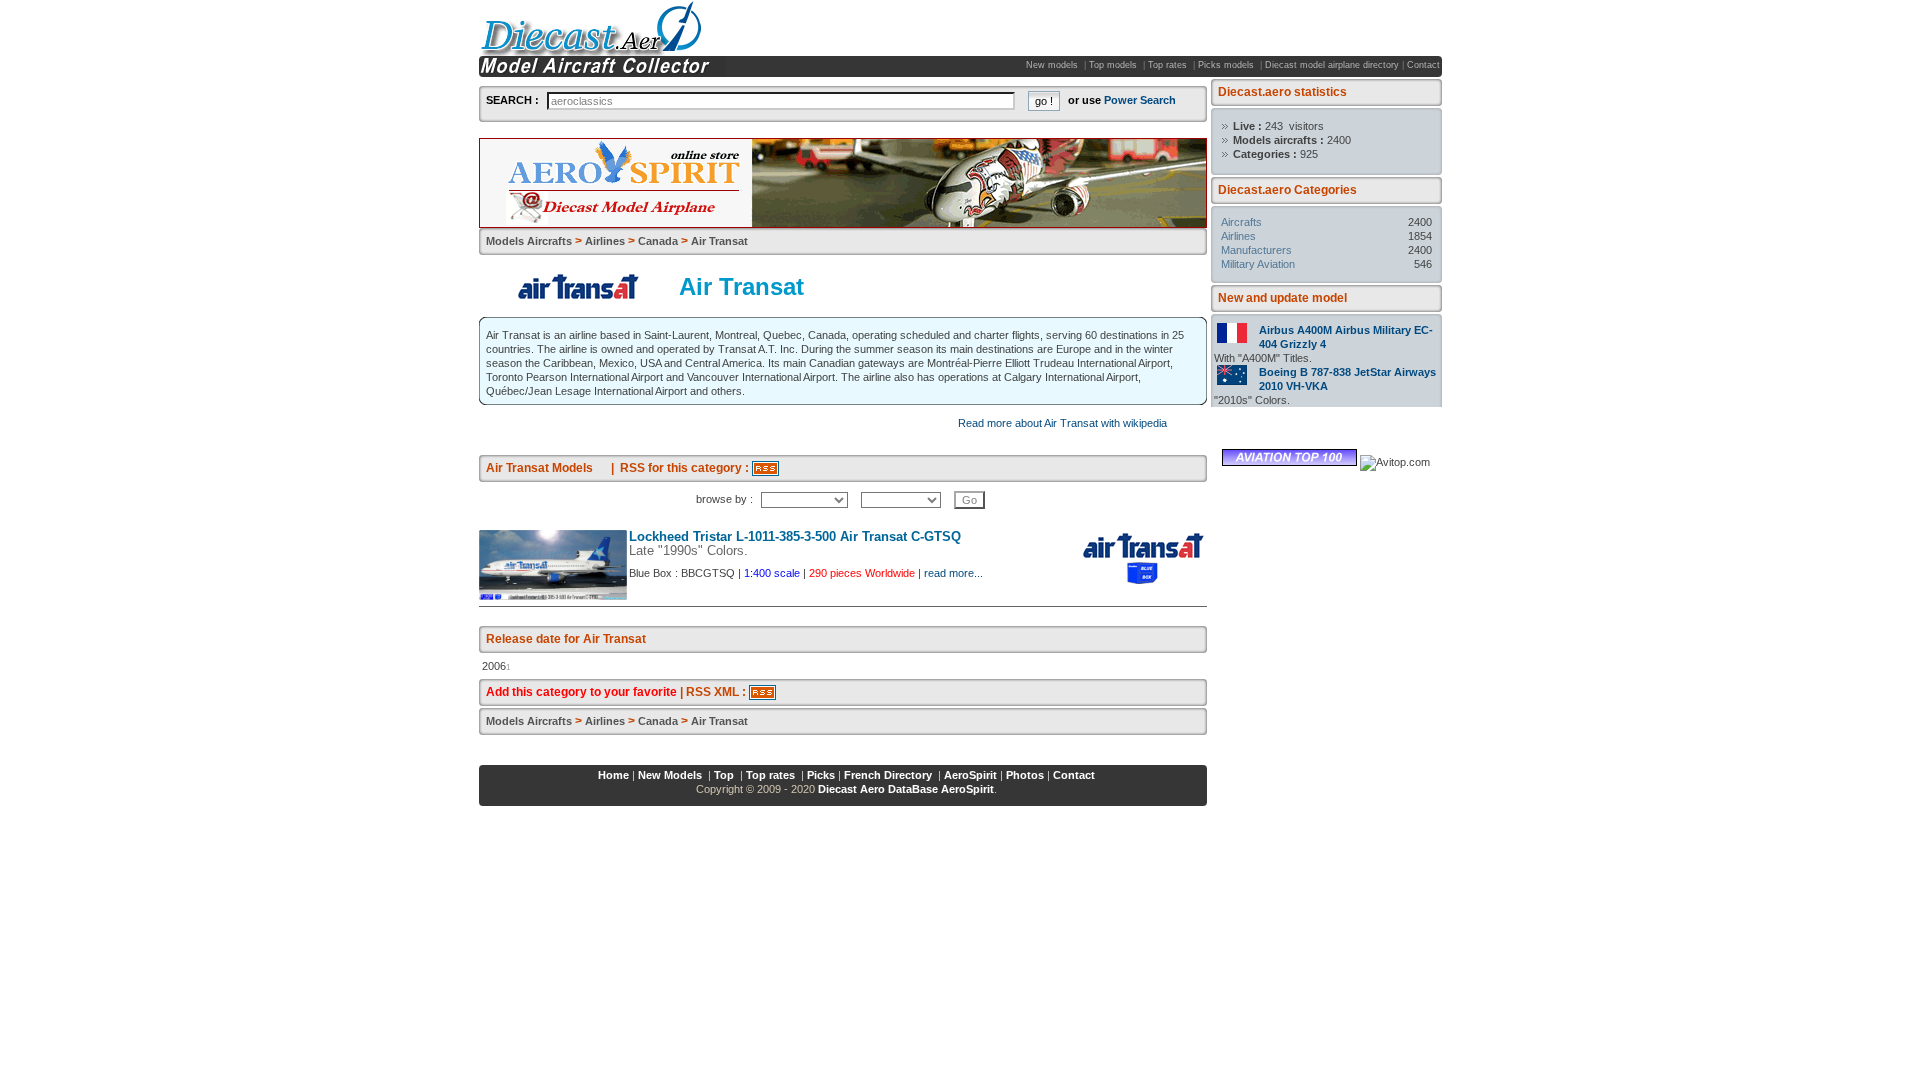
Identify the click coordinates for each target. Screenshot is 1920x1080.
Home (613, 775)
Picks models (1227, 65)
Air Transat (719, 241)
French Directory (889, 775)
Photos (1025, 775)
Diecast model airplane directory (1332, 65)
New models (1053, 65)
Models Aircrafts (529, 241)
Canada (658, 241)
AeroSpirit (970, 775)
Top (725, 775)
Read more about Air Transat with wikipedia (1062, 423)
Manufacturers (1256, 250)
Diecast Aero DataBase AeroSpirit (906, 789)
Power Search (1140, 100)
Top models (1114, 65)
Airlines (1238, 236)
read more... (953, 573)
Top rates (1169, 65)
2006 (494, 666)
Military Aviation (1258, 264)
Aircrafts (1241, 222)
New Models (671, 775)
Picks (821, 775)
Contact (1423, 65)
